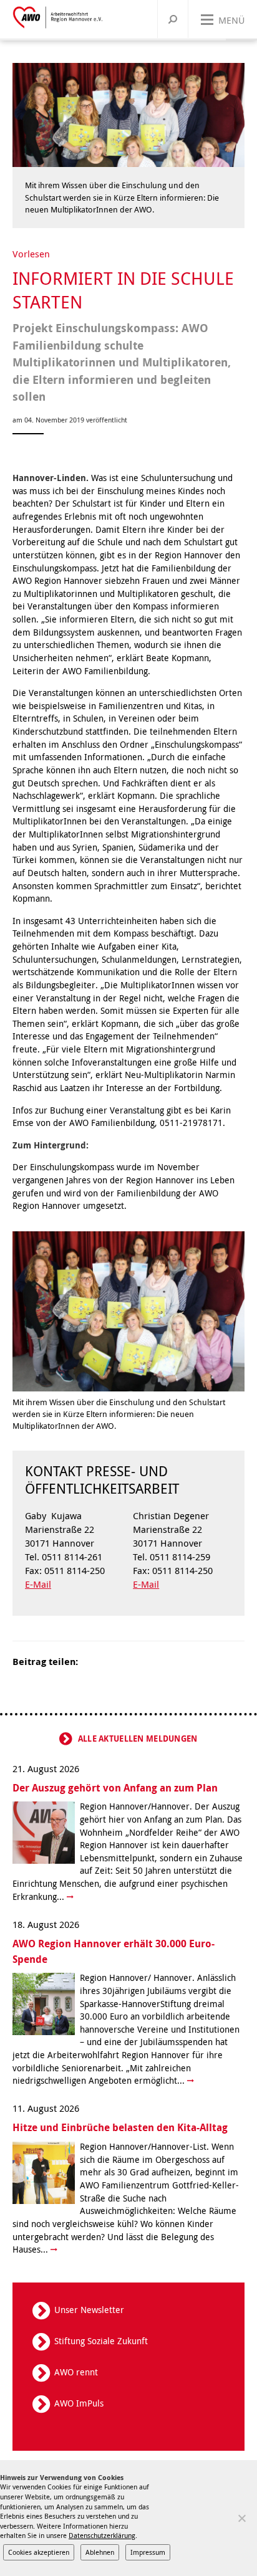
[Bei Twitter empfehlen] (92, 1662)
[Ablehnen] (241, 2518)
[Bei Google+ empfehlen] (123, 1662)
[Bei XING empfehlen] (138, 1662)
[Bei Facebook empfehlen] (107, 1662)
